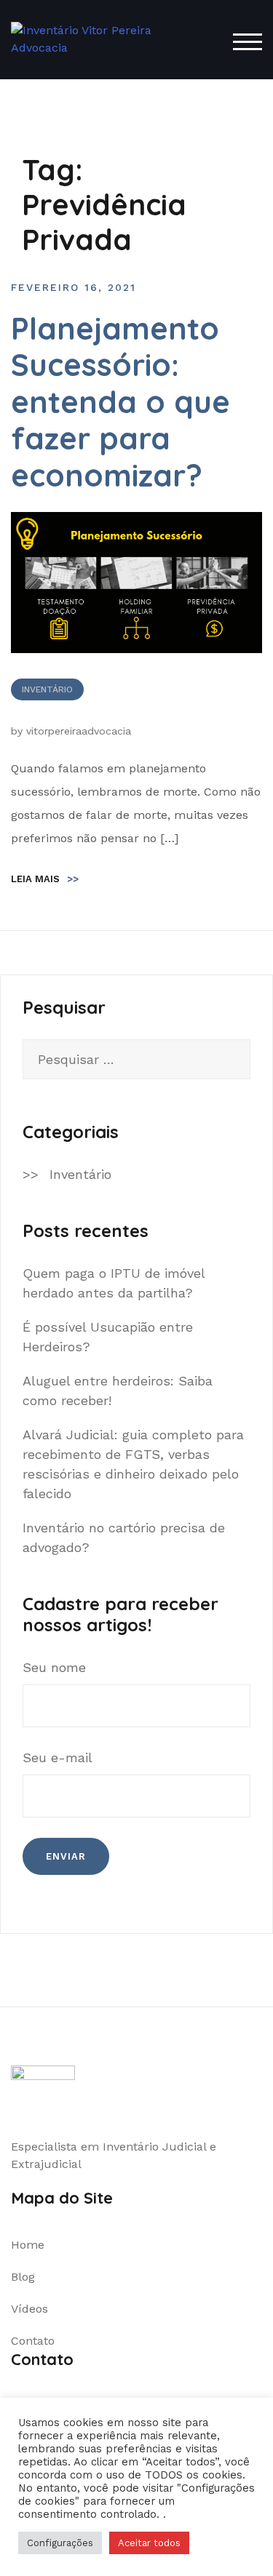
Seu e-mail (58, 1757)
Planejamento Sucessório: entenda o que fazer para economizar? (120, 402)
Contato (33, 2341)
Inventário (47, 689)
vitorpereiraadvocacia (79, 731)
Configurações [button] (60, 2543)
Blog (23, 2277)
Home (28, 2245)
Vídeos (29, 2309)
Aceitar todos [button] (149, 2543)
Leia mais (45, 879)
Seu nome (54, 1667)
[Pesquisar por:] (136, 1059)
